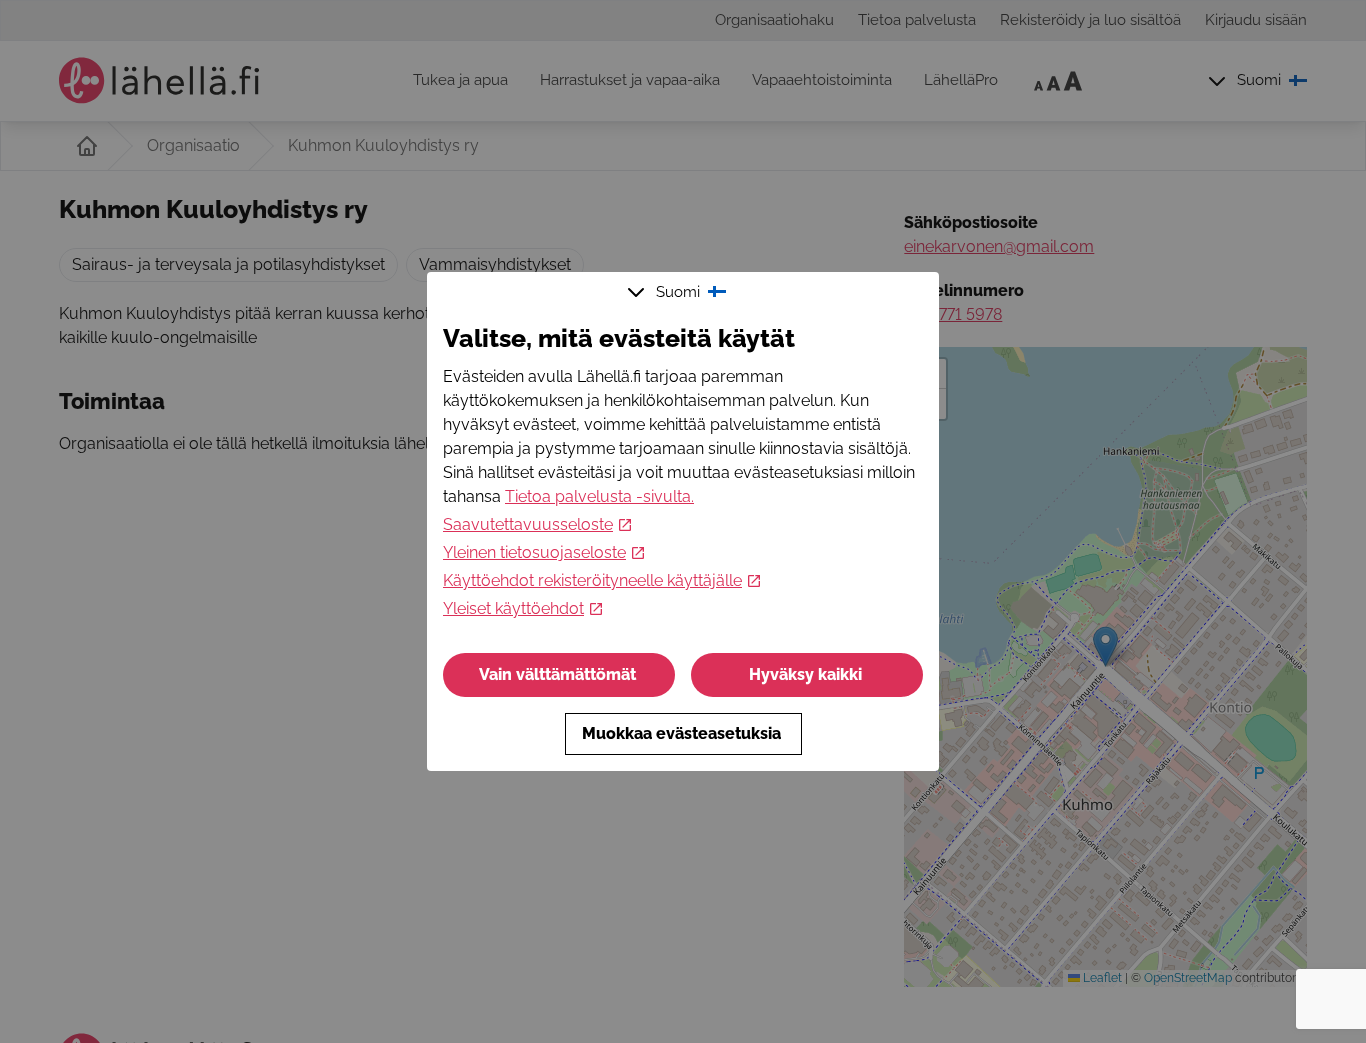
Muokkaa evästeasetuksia (681, 733)
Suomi (678, 292)
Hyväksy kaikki (805, 674)
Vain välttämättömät (557, 674)
